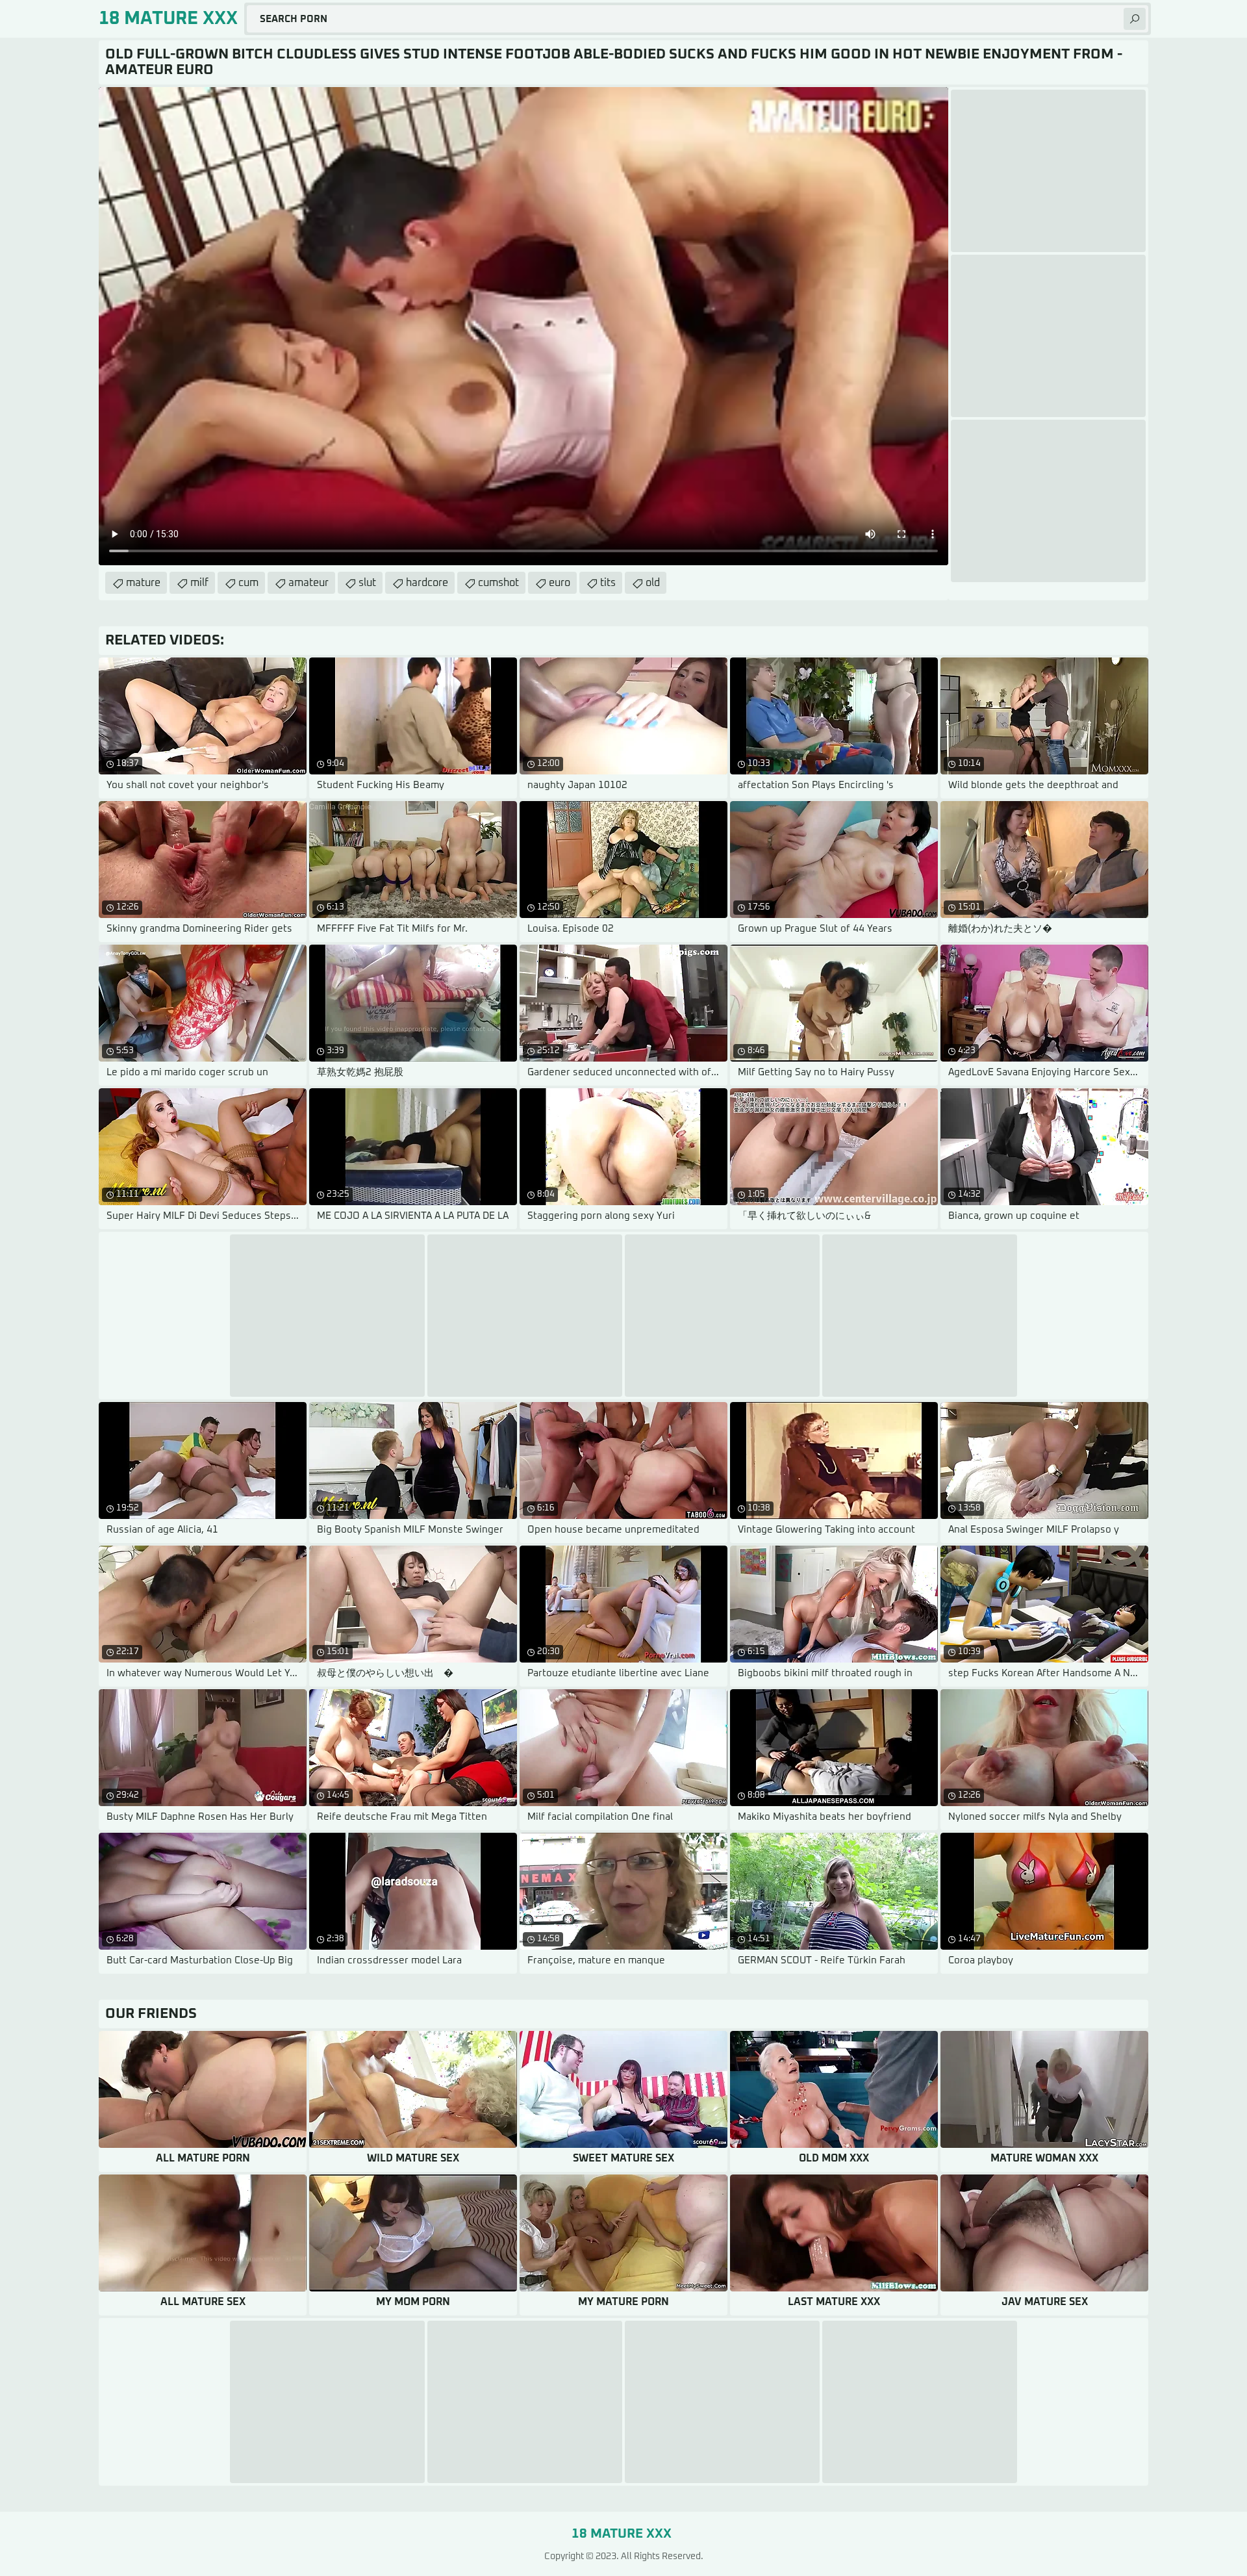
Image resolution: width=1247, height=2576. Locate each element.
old (653, 583)
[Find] (1135, 19)
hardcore (427, 583)
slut (367, 583)
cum (248, 583)
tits (608, 583)
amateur (309, 583)
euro (560, 583)
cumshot (498, 583)
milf (199, 583)
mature (143, 583)
